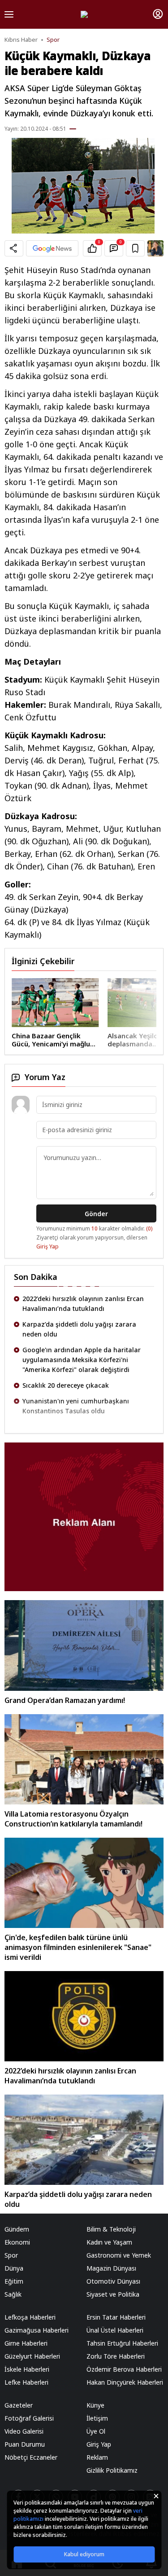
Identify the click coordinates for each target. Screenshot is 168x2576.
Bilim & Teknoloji (111, 2229)
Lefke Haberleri (26, 2382)
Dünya (14, 2268)
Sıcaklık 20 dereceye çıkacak (66, 1385)
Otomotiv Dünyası (113, 2281)
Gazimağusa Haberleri (37, 2330)
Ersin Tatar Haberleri (116, 2317)
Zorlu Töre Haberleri (116, 2356)
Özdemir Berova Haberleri (124, 2369)
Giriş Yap (47, 1246)
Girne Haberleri (26, 2343)
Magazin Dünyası (111, 2268)
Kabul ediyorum (84, 2554)
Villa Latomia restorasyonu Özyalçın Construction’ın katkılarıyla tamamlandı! (73, 1819)
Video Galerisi (24, 2431)
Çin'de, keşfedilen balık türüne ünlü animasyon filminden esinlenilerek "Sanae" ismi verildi (78, 1947)
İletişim (97, 2418)
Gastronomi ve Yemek (119, 2255)
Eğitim (14, 2281)
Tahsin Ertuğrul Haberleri (122, 2343)
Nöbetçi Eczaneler (31, 2457)
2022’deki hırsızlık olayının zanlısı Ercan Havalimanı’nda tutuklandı (83, 1303)
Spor (53, 40)
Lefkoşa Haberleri (30, 2317)
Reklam (97, 2457)
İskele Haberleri (27, 2369)
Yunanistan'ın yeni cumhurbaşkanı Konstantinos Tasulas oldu (76, 1406)
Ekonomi (17, 2242)
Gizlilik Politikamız (112, 2470)
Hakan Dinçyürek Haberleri (125, 2382)
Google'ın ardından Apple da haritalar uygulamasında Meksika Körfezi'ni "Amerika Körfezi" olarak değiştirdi (82, 1360)
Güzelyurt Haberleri (32, 2356)
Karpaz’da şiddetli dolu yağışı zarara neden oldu (79, 1329)
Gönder (96, 1214)
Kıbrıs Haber (21, 40)
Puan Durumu (25, 2444)
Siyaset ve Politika (113, 2294)
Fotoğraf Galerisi (29, 2418)
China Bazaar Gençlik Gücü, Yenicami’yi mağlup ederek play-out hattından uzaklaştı (53, 1040)
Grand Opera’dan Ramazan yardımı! (65, 1700)
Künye (95, 2405)
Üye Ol (96, 2431)
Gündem (17, 2229)
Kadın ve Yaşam (109, 2242)
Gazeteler (19, 2405)
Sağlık (13, 2294)
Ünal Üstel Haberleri (115, 2330)
